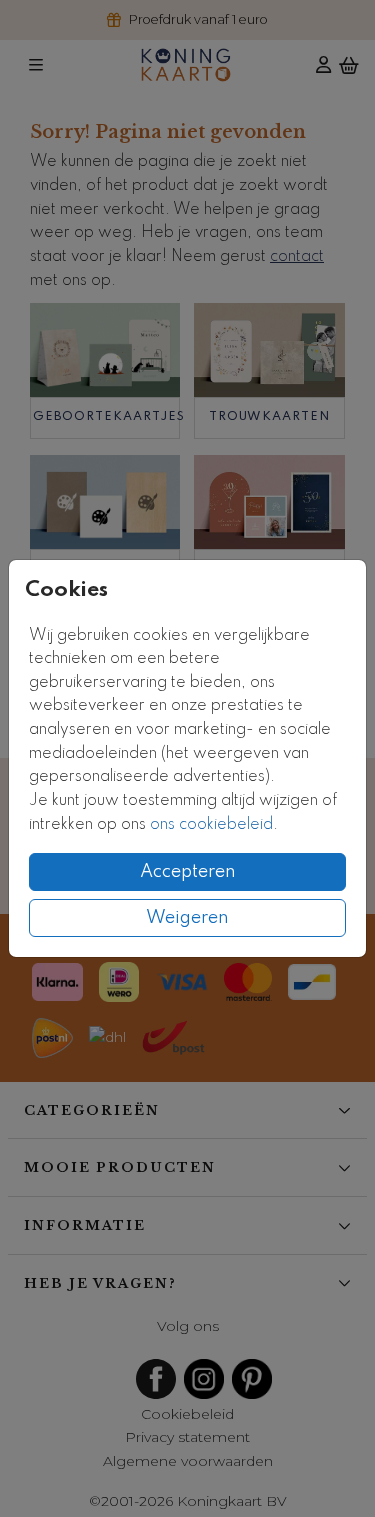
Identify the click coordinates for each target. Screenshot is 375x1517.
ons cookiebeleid (211, 825)
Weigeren (187, 918)
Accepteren (188, 872)
